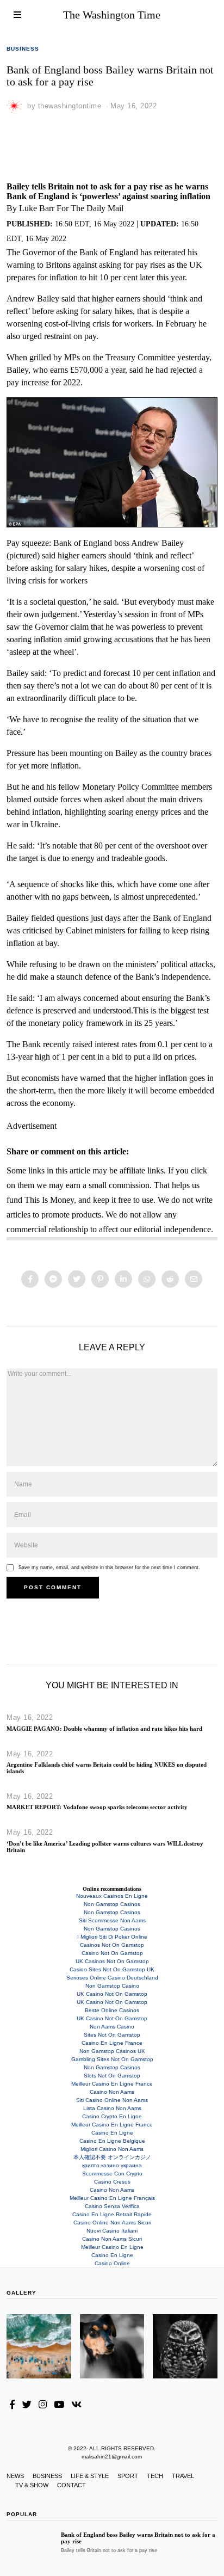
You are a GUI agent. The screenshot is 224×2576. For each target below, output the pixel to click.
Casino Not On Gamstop (112, 1953)
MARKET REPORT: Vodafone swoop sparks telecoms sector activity (97, 1807)
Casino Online (112, 2263)
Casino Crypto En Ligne (112, 2116)
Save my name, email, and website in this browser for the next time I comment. (109, 1567)
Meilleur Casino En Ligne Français (112, 2198)
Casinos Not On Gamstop (112, 1945)
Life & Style (90, 2476)
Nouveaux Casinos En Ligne (112, 1896)
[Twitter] (77, 1279)
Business (23, 49)
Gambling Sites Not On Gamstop (112, 2059)
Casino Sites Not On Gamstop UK (112, 1969)
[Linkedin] (123, 1279)
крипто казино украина (112, 2165)
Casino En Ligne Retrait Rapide (112, 2214)
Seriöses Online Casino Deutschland (112, 1978)
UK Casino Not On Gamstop (112, 1994)
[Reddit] (170, 1279)
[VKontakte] (76, 2405)
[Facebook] (30, 1279)
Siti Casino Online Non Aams (112, 2100)
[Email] (194, 1279)
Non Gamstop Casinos (112, 1904)
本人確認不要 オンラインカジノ (112, 2157)
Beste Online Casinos (112, 2010)
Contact (71, 2485)
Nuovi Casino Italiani (112, 2231)
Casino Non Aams (112, 2092)
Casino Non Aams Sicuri (112, 2239)
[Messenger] (53, 1279)
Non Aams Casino (112, 2027)
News (15, 2476)
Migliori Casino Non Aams (112, 2149)
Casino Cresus (112, 2182)
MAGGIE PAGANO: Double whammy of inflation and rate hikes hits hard (104, 1729)
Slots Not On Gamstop (112, 2076)
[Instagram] (43, 2405)
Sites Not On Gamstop (112, 2035)
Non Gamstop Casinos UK (112, 2051)
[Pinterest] (100, 1279)
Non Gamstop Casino (112, 1986)
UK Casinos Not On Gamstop (112, 1961)
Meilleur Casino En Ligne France (112, 2084)
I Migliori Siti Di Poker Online (112, 1937)
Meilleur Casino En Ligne (112, 2247)
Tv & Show (32, 2485)
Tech (155, 2476)
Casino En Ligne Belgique (112, 2141)
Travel (183, 2476)
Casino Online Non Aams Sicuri (112, 2223)
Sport (128, 2476)
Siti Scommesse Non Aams (112, 1920)
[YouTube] (59, 2405)
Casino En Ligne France (112, 2043)
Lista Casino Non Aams (112, 2108)
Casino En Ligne (112, 2133)
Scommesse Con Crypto (112, 2174)
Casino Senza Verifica (112, 2206)
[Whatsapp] (147, 1279)
